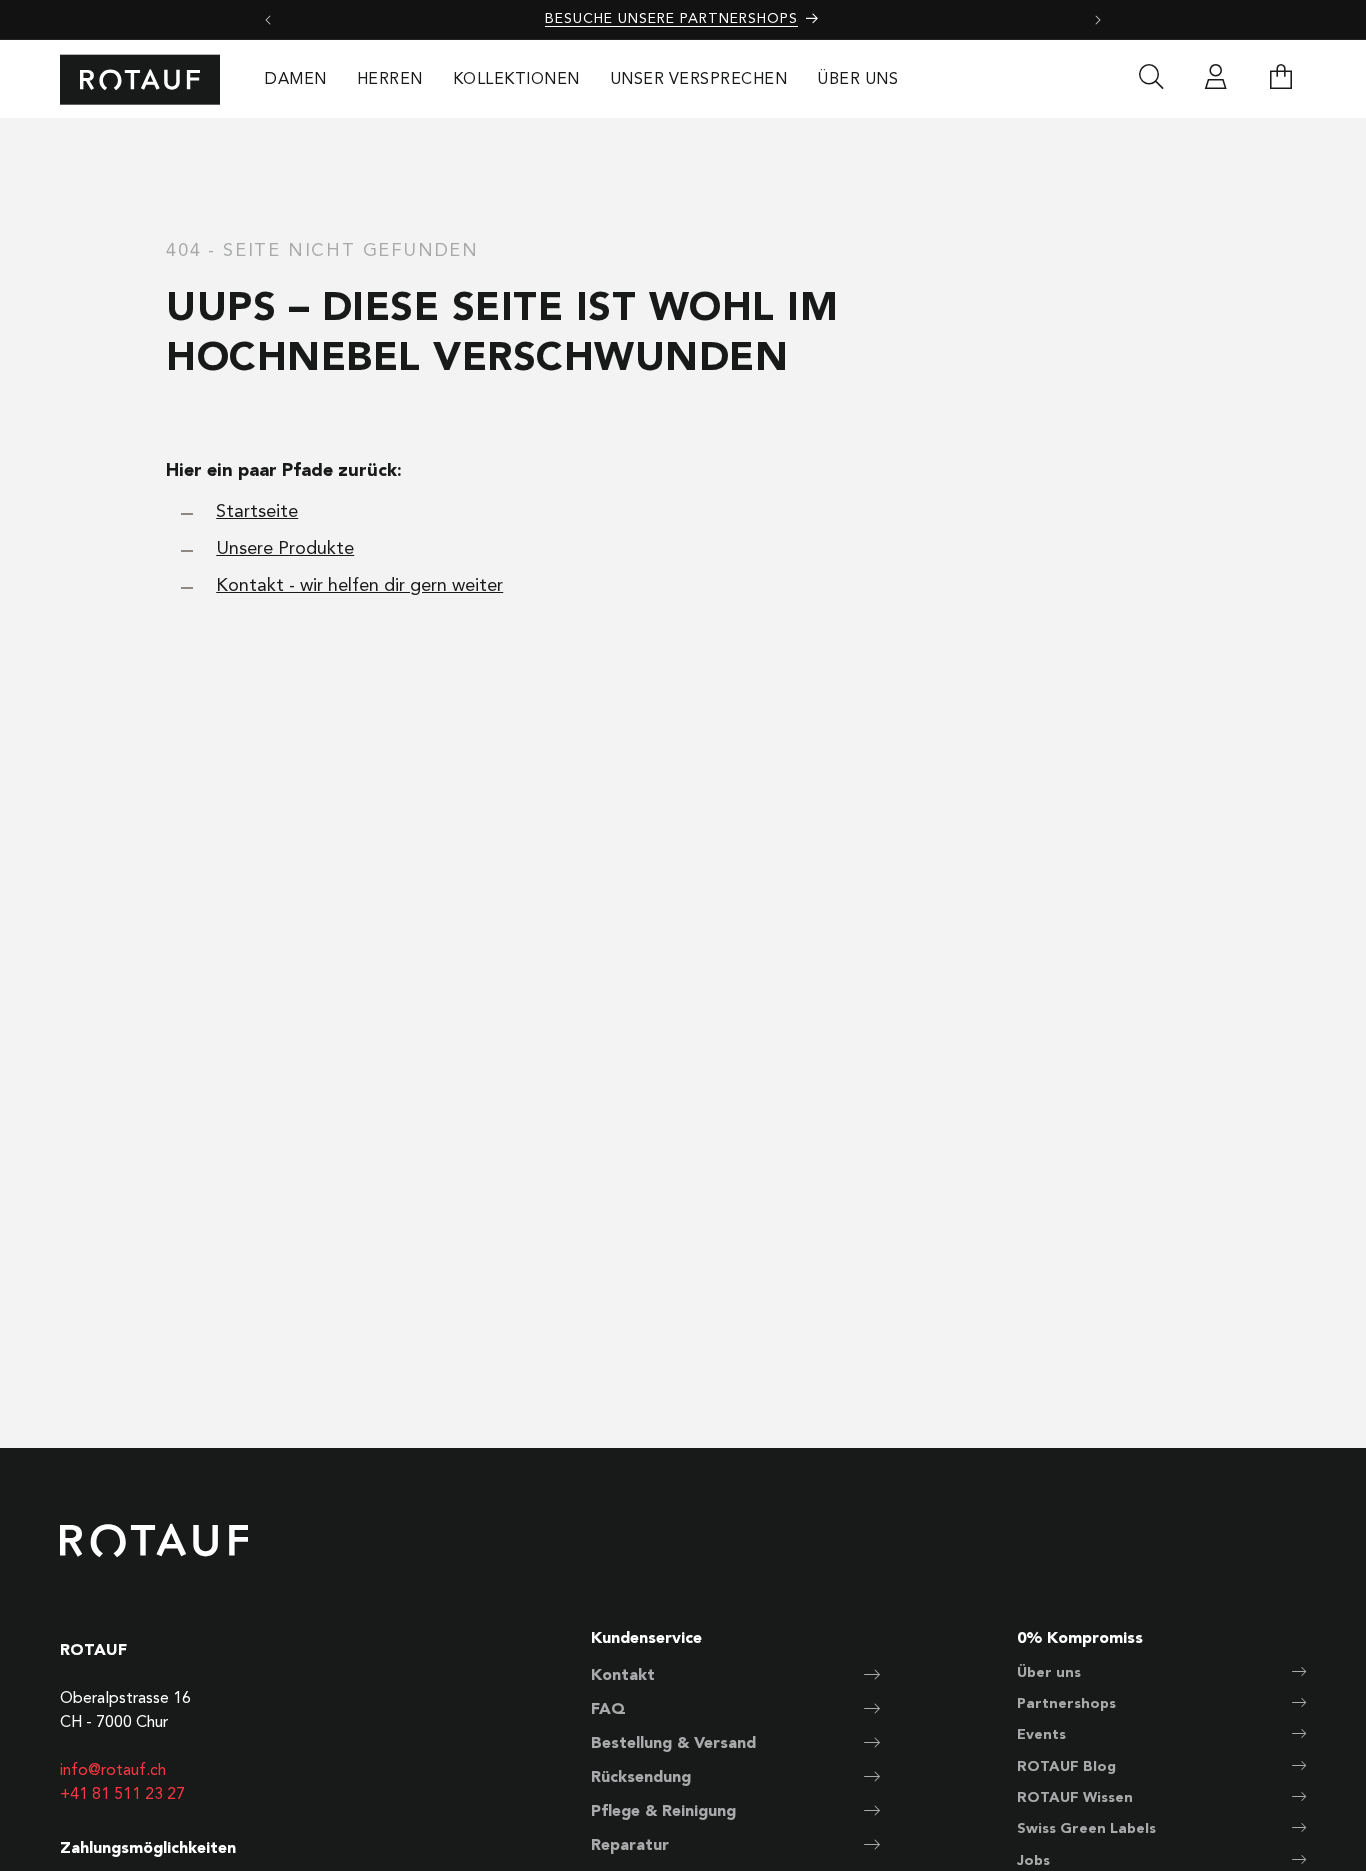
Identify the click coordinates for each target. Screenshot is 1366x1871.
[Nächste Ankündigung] (1098, 20)
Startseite (257, 512)
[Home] (140, 79)
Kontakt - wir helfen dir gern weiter (359, 586)
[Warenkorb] (1281, 80)
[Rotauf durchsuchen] (1151, 80)
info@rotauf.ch (113, 1771)
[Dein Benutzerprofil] (1216, 80)
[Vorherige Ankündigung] (268, 20)
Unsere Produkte (285, 549)
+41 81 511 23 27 (122, 1795)
